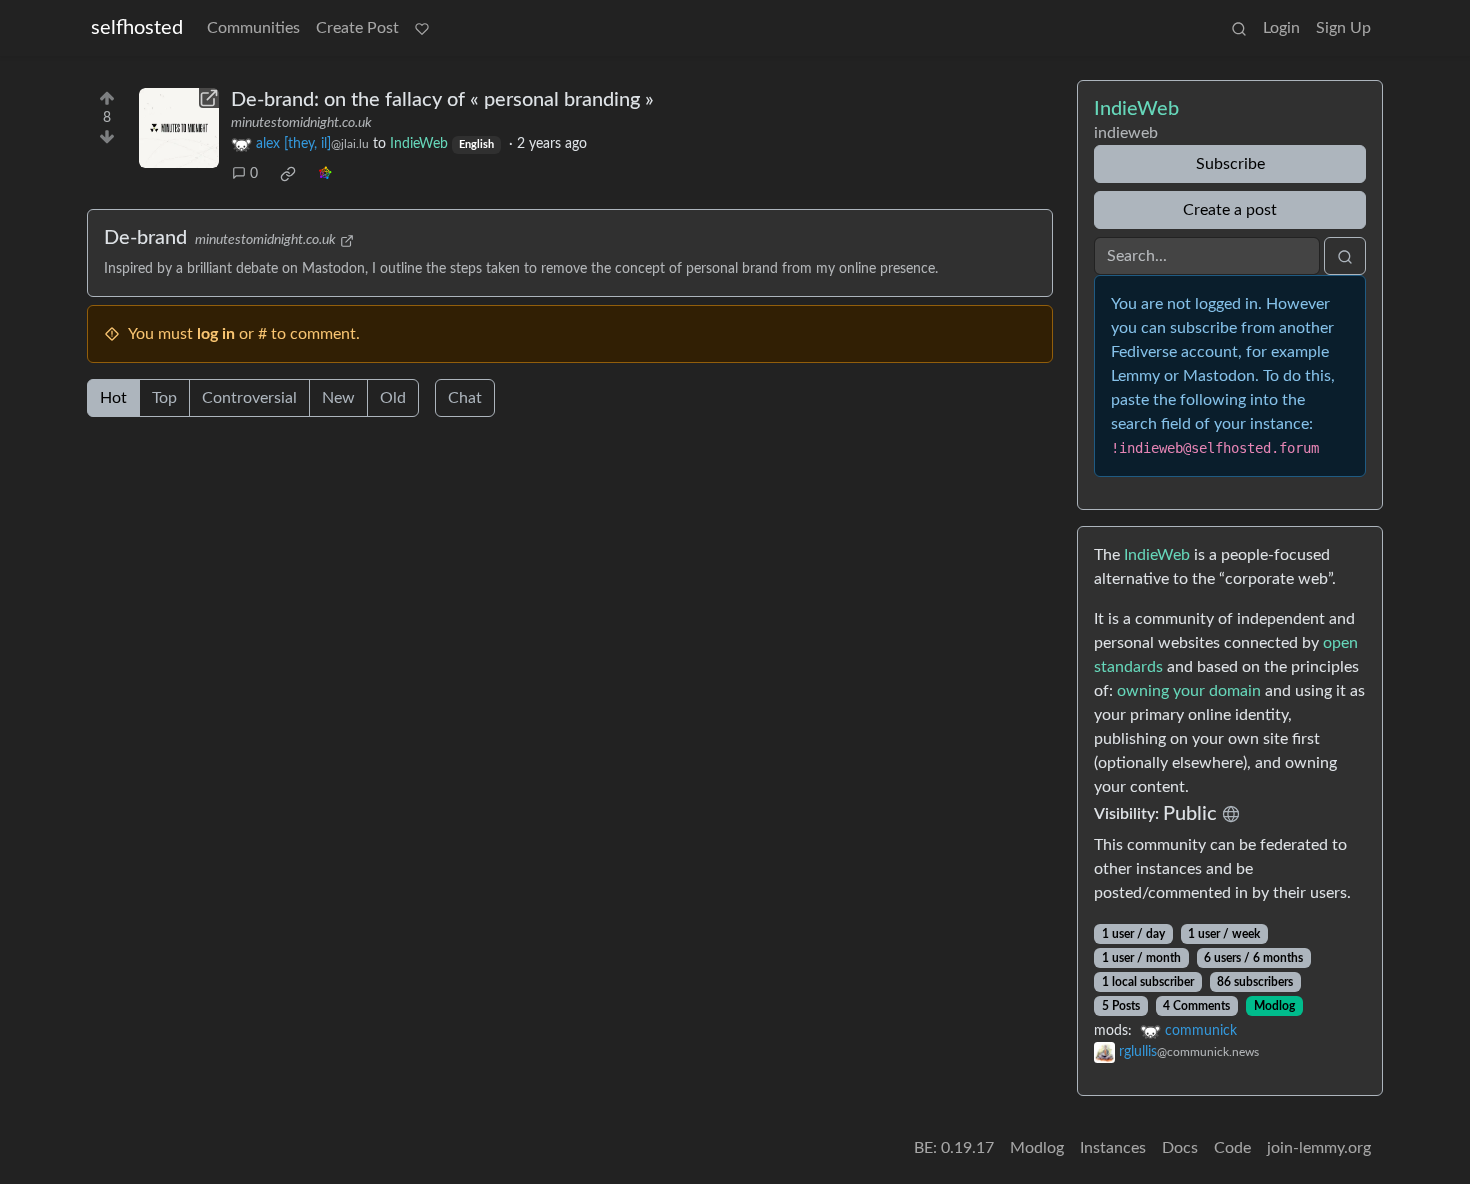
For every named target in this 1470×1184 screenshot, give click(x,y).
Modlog (1274, 1006)
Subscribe (1230, 164)
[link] (288, 174)
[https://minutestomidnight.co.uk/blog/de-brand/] (179, 128)
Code (1232, 1148)
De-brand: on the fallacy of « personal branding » (442, 100)
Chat (465, 398)
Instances (1113, 1148)
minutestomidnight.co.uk (301, 123)
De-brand (145, 238)
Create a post (1230, 210)
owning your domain (1189, 691)
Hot (113, 398)
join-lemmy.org (1319, 1148)
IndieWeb (1157, 555)
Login (1281, 28)
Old (393, 398)
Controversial (249, 398)
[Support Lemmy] (422, 28)
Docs (1180, 1148)
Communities (253, 28)
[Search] (1239, 28)
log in (216, 334)
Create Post (357, 28)
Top (164, 398)
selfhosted (137, 28)
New (338, 398)
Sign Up (1343, 28)
